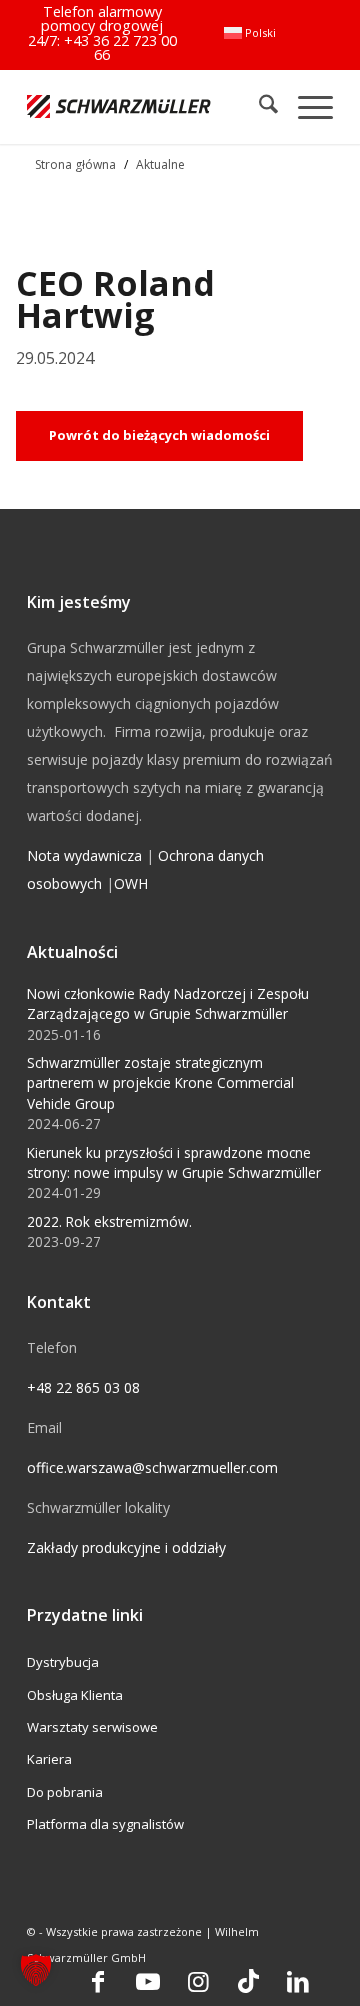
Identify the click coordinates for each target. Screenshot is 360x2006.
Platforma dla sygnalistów (105, 1824)
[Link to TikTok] (248, 1981)
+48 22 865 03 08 (83, 1387)
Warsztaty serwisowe (92, 1727)
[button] (36, 1970)
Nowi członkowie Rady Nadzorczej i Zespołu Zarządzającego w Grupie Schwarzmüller (168, 1003)
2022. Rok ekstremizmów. (109, 1221)
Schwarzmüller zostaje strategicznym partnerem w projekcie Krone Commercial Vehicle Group (160, 1083)
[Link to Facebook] (98, 1981)
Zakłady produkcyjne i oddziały (126, 1547)
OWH (131, 883)
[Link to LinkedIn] (298, 1981)
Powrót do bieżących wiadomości (159, 435)
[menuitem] (250, 33)
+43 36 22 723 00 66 (120, 47)
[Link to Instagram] (198, 1981)
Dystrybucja (63, 1662)
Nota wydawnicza (84, 855)
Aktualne (160, 164)
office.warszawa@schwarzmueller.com (152, 1467)
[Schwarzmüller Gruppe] (119, 106)
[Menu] (305, 106)
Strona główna (75, 164)
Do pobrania (65, 1792)
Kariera (49, 1759)
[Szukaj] (258, 106)
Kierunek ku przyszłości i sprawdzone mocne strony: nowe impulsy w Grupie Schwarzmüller (174, 1162)
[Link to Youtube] (148, 1981)
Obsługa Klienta (75, 1695)
